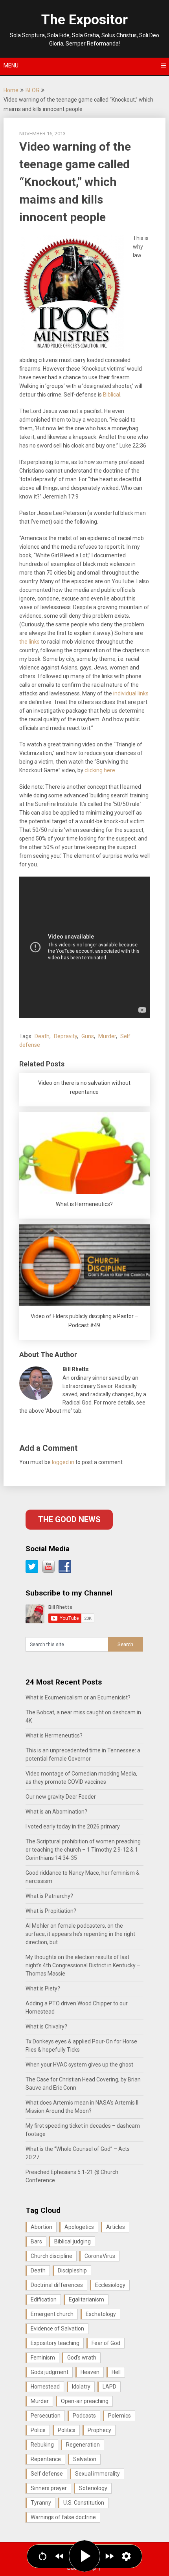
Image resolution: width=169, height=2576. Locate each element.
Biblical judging (73, 2241)
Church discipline (51, 2256)
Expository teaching (55, 2343)
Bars (36, 2241)
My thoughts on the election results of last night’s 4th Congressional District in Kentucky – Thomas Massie (83, 1965)
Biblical (112, 395)
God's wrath (82, 2358)
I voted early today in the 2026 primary (73, 1826)
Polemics (119, 2416)
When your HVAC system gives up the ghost (79, 2065)
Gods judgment (50, 2372)
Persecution (46, 2416)
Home (11, 90)
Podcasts (84, 2416)
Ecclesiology (110, 2285)
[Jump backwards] (60, 2556)
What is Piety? (43, 1988)
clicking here (100, 770)
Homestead (45, 2387)
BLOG (32, 90)
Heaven (90, 2372)
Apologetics (79, 2227)
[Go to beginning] (43, 2556)
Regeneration (83, 2445)
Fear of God (106, 2343)
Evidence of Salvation (57, 2329)
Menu (11, 65)
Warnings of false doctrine (63, 2517)
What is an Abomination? (56, 1812)
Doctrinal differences (57, 2285)
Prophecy (99, 2430)
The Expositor (84, 20)
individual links (131, 693)
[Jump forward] (109, 2556)
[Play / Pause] (84, 2556)
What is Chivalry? (46, 2027)
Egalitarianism (86, 2299)
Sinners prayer (49, 2488)
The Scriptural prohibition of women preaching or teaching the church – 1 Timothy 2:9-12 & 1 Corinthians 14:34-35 (83, 1850)
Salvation (85, 2459)
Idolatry (81, 2387)
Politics (67, 2430)
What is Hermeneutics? (54, 1736)
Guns (88, 1036)
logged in (63, 1462)
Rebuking (42, 2445)
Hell (116, 2372)
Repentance (46, 2459)
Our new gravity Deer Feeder (61, 1797)
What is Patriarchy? (49, 1896)
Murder (107, 1036)
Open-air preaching (85, 2401)
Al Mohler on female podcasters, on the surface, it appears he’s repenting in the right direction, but (80, 1934)
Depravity (65, 1036)
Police (38, 2430)
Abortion (41, 2227)
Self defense (47, 2474)
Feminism (43, 2358)
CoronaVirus (100, 2256)
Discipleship (72, 2270)
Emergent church (52, 2314)
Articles (116, 2227)
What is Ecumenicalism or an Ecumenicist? (78, 1697)
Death (42, 1036)
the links (29, 642)
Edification (44, 2299)
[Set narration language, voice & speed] (126, 2556)
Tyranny (41, 2503)
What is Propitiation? (51, 1911)
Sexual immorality (97, 2474)
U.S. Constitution (84, 2503)
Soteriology (93, 2488)
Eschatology (101, 2314)
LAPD (109, 2387)
